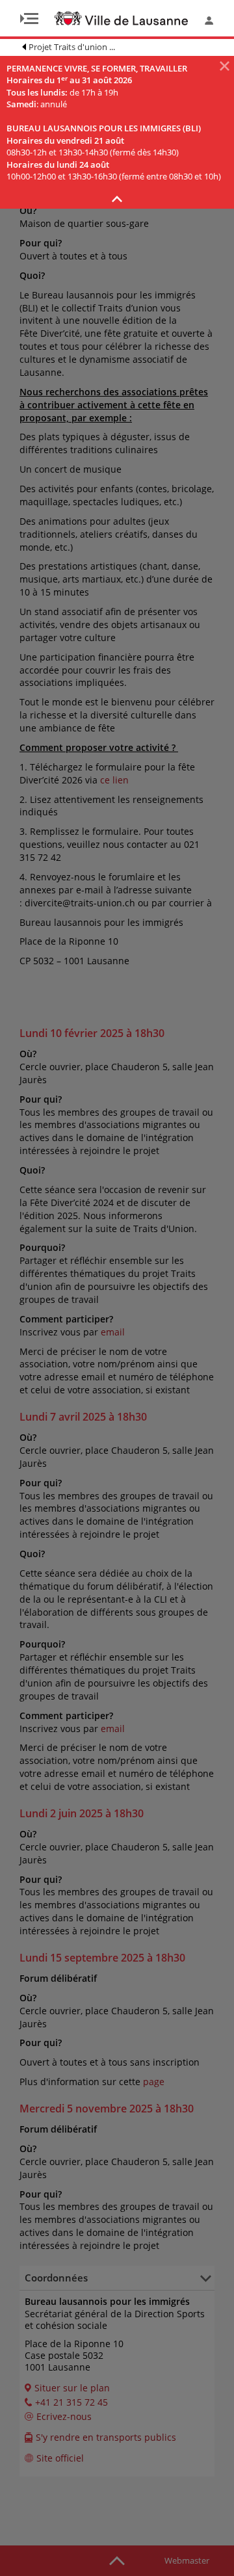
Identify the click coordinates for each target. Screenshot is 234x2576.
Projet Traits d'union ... (72, 47)
